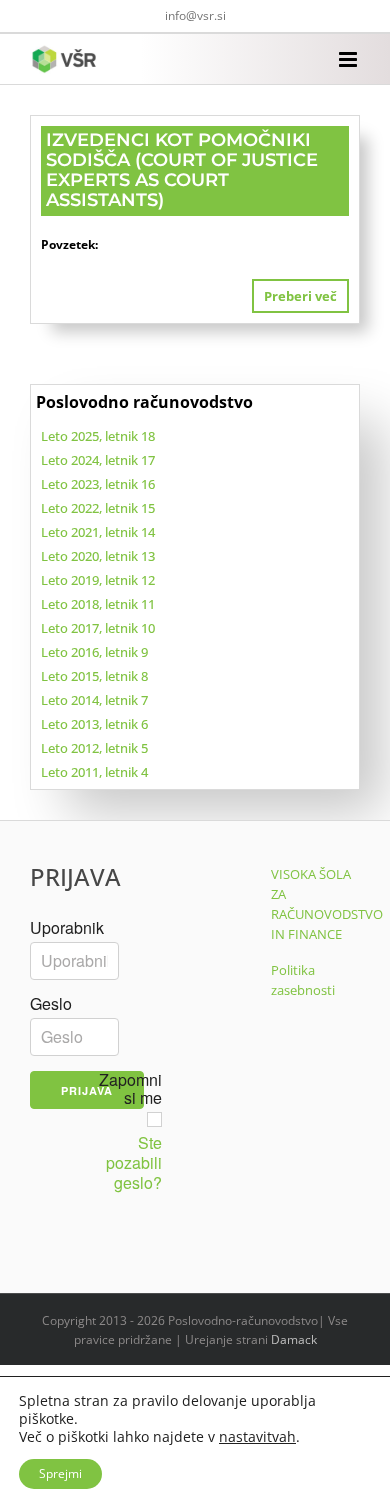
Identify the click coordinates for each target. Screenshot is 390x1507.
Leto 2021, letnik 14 (98, 532)
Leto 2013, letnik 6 (94, 724)
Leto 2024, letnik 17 (98, 460)
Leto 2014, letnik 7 (94, 700)
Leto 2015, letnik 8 (94, 676)
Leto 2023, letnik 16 (98, 484)
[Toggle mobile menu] (349, 59)
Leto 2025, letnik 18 (98, 436)
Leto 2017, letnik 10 (98, 628)
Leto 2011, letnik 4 (94, 772)
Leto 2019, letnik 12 (98, 580)
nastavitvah (257, 1437)
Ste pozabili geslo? (134, 1163)
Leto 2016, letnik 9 (94, 652)
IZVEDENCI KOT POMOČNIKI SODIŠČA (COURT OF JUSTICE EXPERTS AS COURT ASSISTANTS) (182, 169)
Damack (294, 1339)
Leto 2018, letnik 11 (98, 604)
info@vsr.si (195, 15)
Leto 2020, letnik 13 (98, 556)
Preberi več (300, 296)
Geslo (51, 1004)
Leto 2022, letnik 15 (98, 508)
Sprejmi (60, 1473)
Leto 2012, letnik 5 (94, 748)
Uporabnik (67, 928)
